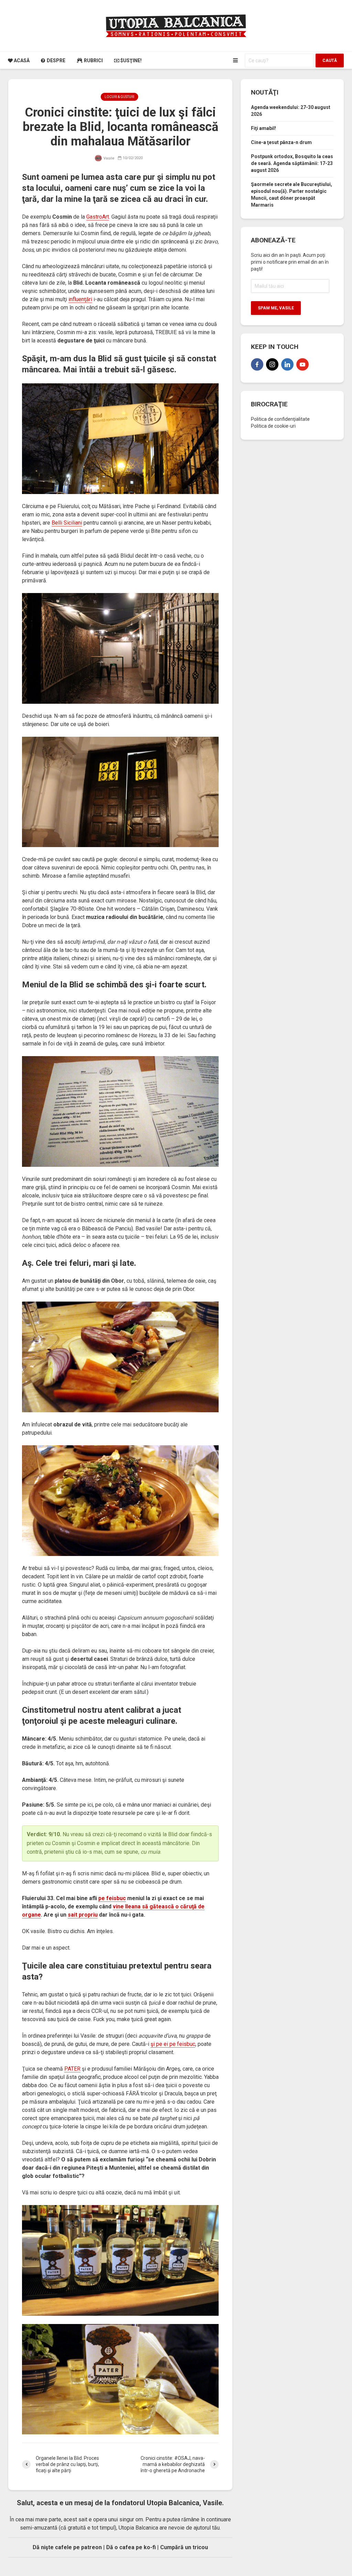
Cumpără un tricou (184, 2547)
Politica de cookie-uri (273, 426)
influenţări (80, 299)
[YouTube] (302, 364)
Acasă (21, 61)
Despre (56, 61)
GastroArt (98, 217)
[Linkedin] (287, 364)
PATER (72, 2069)
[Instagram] (272, 364)
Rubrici (93, 61)
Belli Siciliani (67, 523)
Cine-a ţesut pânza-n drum (281, 142)
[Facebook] (257, 364)
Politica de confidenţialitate (280, 419)
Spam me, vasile (276, 308)
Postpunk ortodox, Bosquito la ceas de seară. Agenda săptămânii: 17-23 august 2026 (292, 163)
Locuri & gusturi (119, 97)
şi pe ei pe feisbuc (173, 2044)
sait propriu (83, 1915)
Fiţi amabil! (263, 128)
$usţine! (130, 61)
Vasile (108, 158)
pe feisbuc (112, 1898)
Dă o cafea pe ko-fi (131, 2547)
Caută (330, 61)
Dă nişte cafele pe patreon (67, 2547)
